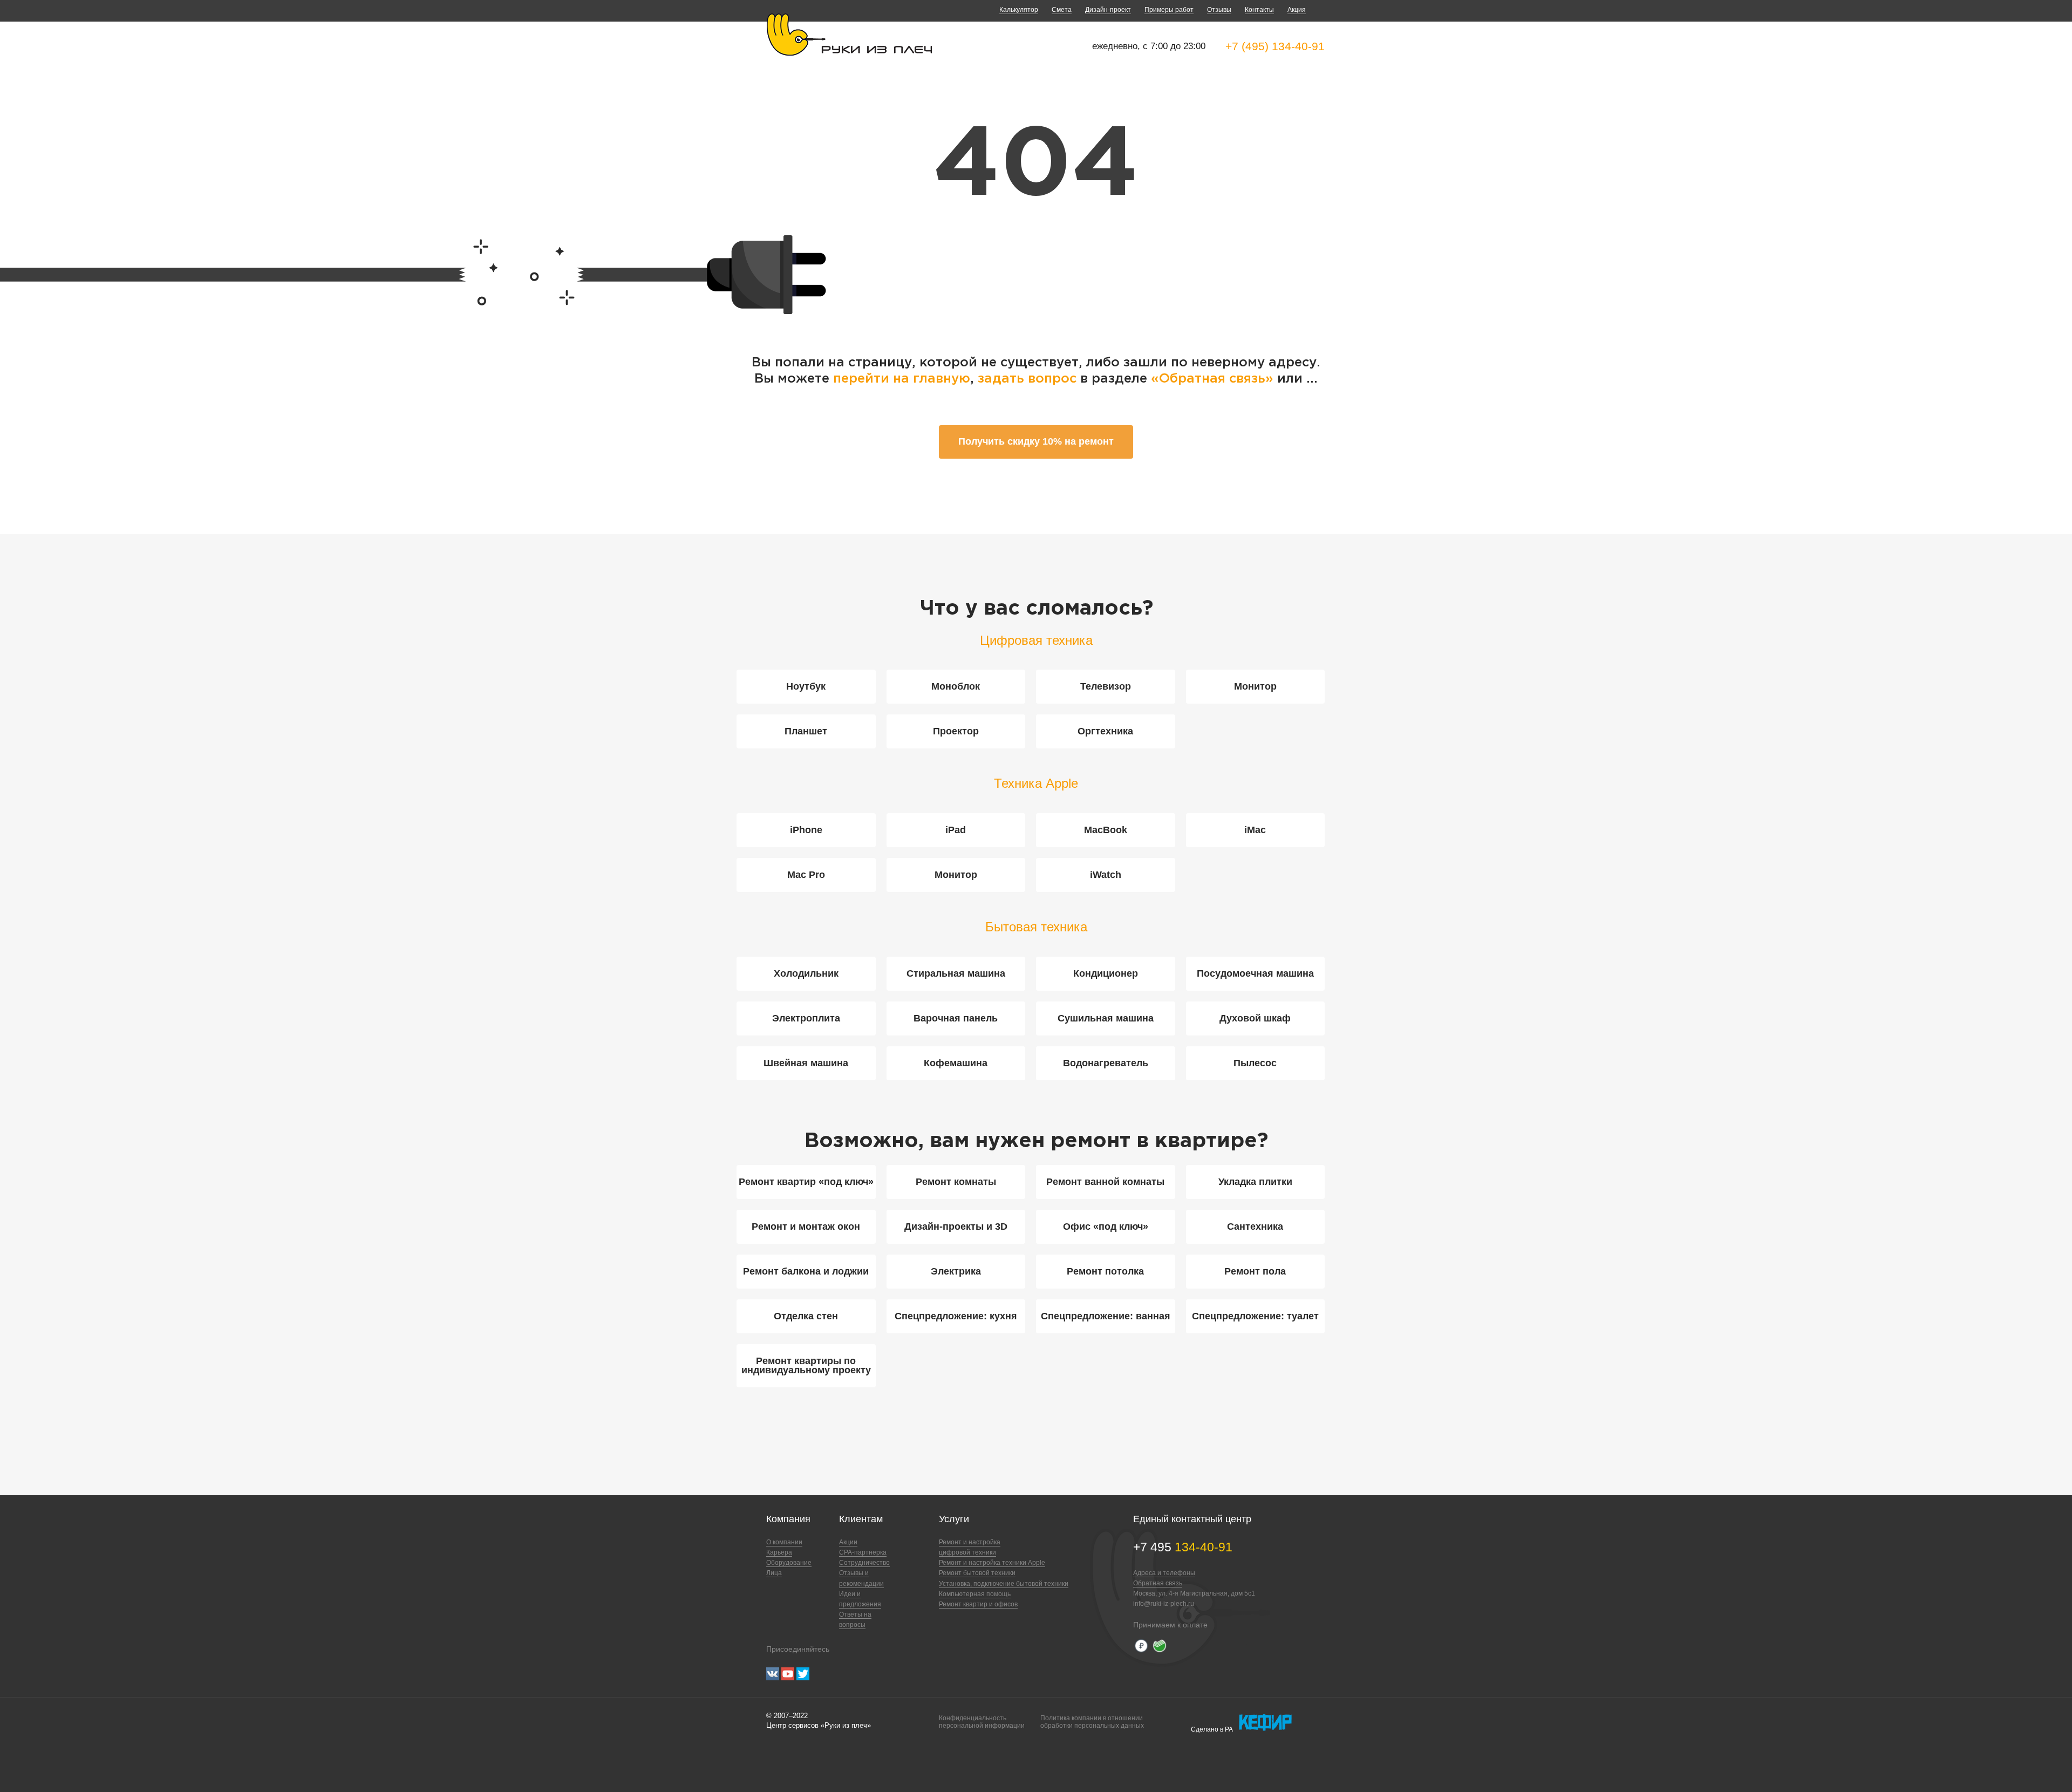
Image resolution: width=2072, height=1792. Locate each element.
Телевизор (1106, 686)
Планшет (806, 731)
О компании (784, 1542)
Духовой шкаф (1255, 1018)
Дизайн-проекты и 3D (956, 1227)
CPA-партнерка (863, 1552)
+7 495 (1183, 1547)
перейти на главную (902, 379)
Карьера (779, 1552)
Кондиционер (1106, 973)
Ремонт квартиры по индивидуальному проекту (806, 1365)
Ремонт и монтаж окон (806, 1227)
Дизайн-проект (1108, 10)
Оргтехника (1105, 731)
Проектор (956, 731)
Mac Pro (806, 875)
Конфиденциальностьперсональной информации (982, 1722)
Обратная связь (1158, 1583)
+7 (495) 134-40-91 (1275, 46)
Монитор (1255, 686)
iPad (956, 830)
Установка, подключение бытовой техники (1004, 1584)
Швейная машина (806, 1063)
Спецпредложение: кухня (956, 1316)
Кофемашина (956, 1063)
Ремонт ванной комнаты (1105, 1182)
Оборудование (789, 1563)
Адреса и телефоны (1164, 1573)
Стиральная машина (956, 973)
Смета (1062, 10)
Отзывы (1219, 10)
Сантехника (1255, 1227)
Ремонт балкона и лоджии (806, 1271)
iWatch (1106, 875)
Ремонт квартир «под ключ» (806, 1182)
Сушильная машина (1106, 1018)
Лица (774, 1573)
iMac (1255, 830)
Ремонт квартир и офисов (978, 1604)
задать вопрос (1027, 379)
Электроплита (806, 1018)
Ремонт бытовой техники (977, 1573)
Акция (1297, 10)
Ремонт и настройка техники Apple (992, 1563)
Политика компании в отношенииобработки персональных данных (1092, 1722)
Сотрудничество (864, 1563)
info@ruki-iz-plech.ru (1164, 1604)
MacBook (1106, 830)
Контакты (1259, 10)
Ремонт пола (1255, 1271)
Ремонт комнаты (956, 1182)
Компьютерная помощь (975, 1594)
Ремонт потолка (1105, 1271)
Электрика (956, 1271)
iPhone (806, 830)
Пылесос (1255, 1063)
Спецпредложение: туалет (1255, 1316)
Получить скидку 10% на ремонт (1036, 441)
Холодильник (806, 973)
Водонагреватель (1106, 1063)
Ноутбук (806, 686)
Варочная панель (956, 1018)
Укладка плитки (1255, 1182)
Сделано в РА (1212, 1729)
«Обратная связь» (1214, 379)
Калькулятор (1019, 10)
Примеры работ (1169, 10)
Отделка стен (806, 1316)
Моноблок (956, 686)
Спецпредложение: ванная (1106, 1316)
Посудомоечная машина (1255, 973)
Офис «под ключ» (1106, 1227)
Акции (848, 1542)
